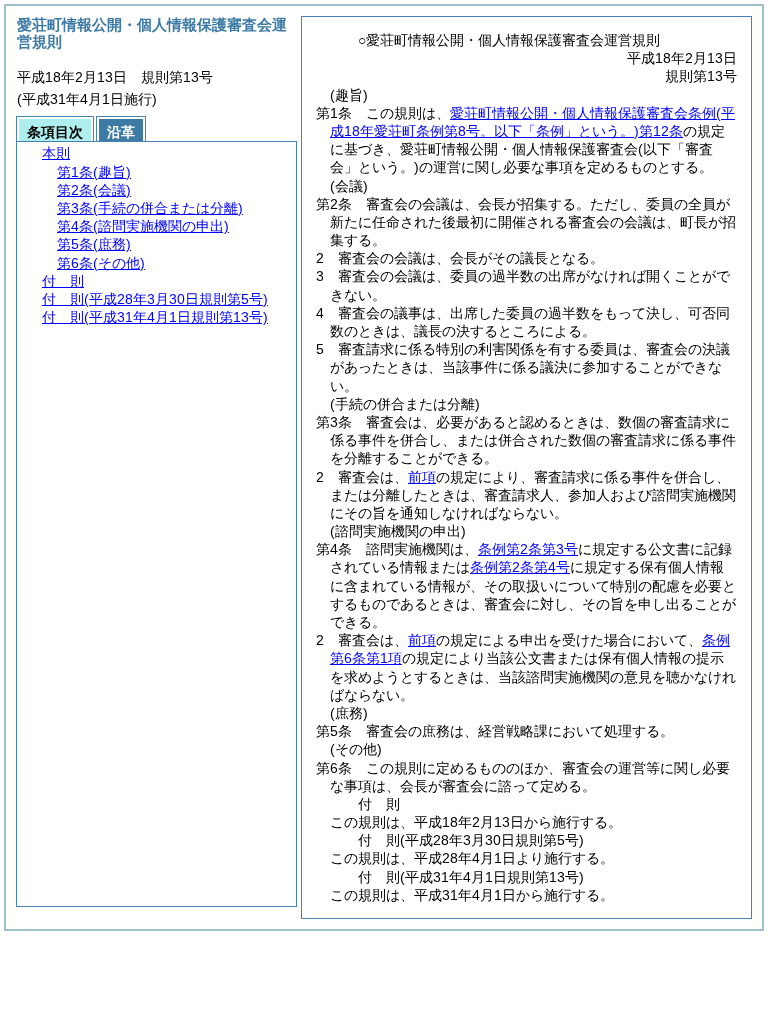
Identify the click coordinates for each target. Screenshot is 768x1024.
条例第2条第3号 (528, 549)
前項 (422, 477)
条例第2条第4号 (520, 567)
